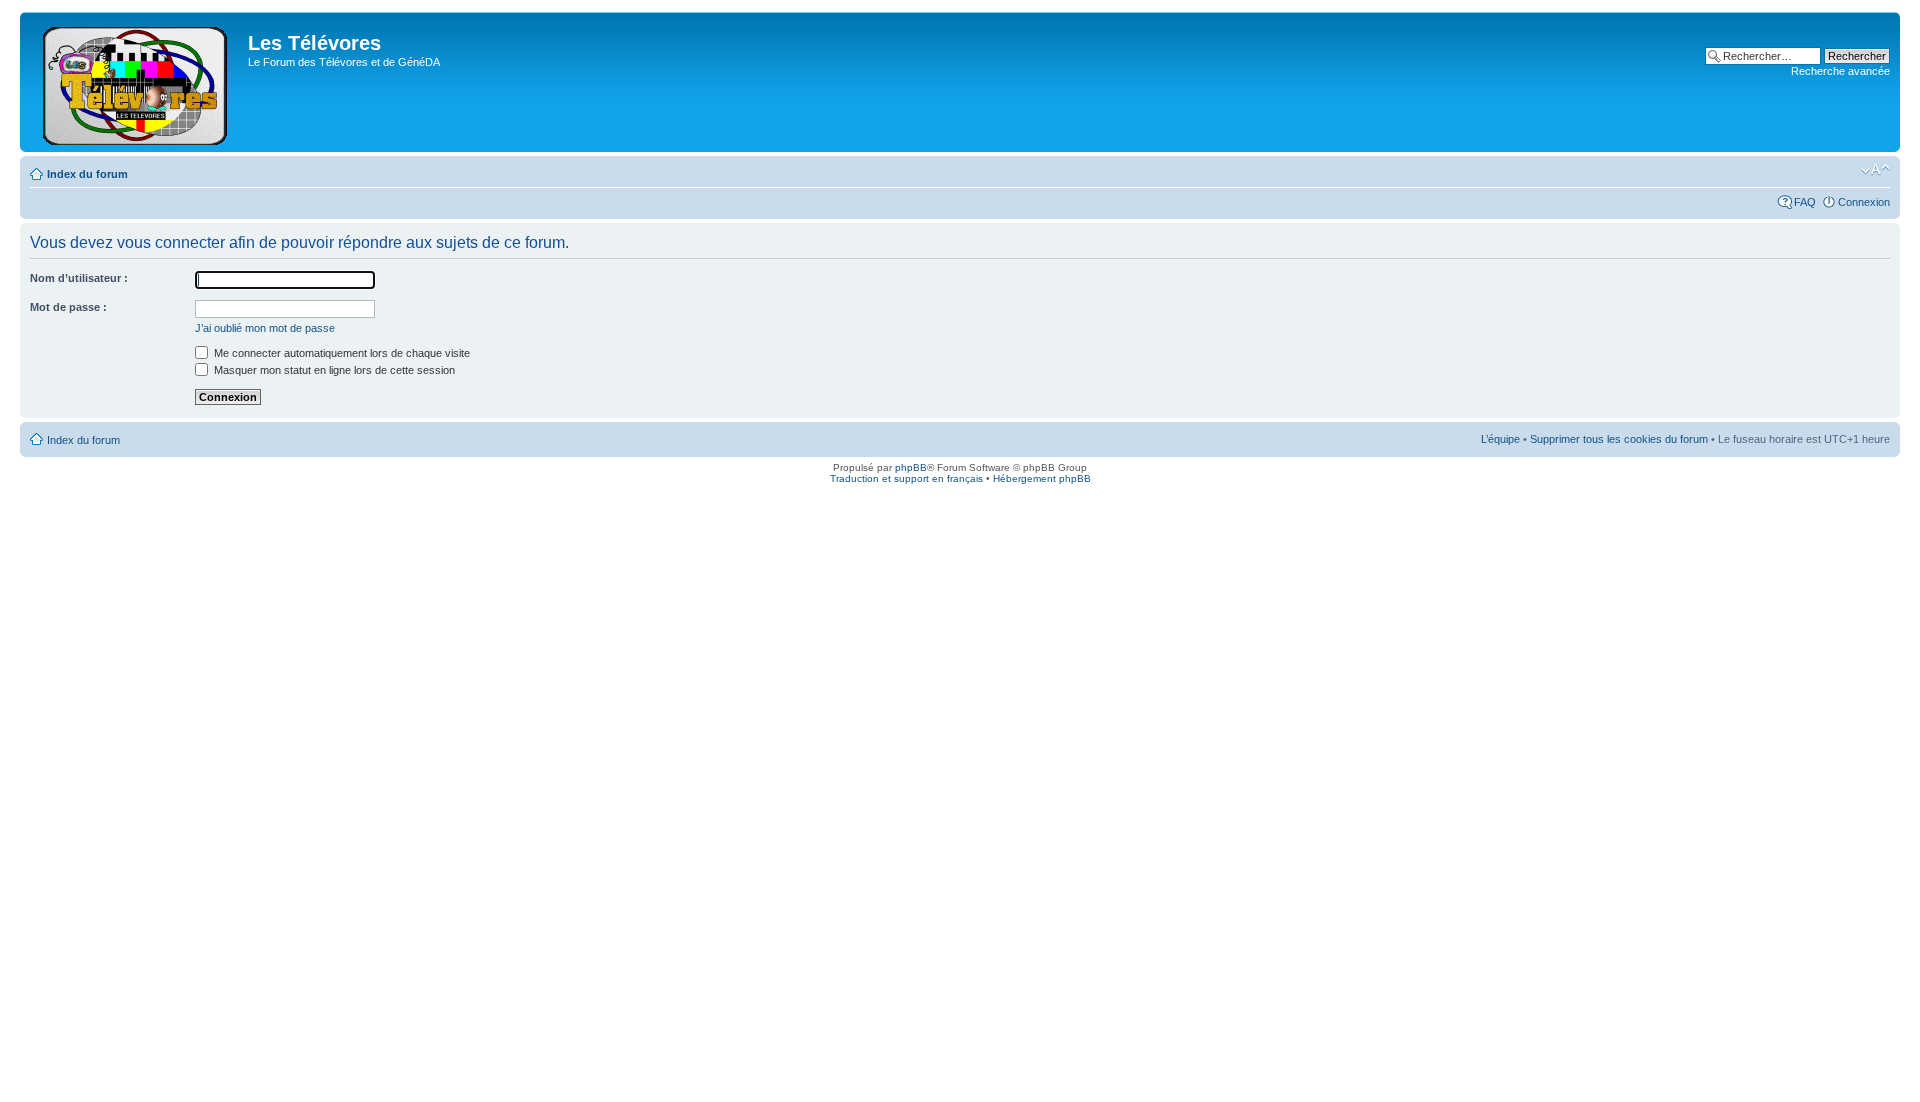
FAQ (1805, 202)
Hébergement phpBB (1042, 478)
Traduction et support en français (906, 478)
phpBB (911, 467)
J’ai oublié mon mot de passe (265, 328)
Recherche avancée (1840, 71)
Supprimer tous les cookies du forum (1619, 439)
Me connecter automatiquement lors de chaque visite (340, 353)
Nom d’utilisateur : (79, 278)
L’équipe (1500, 439)
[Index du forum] (136, 82)
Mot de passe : (68, 307)
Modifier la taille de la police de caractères (1875, 170)
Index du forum (87, 174)
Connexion (1864, 202)
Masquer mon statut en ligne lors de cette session (333, 370)
